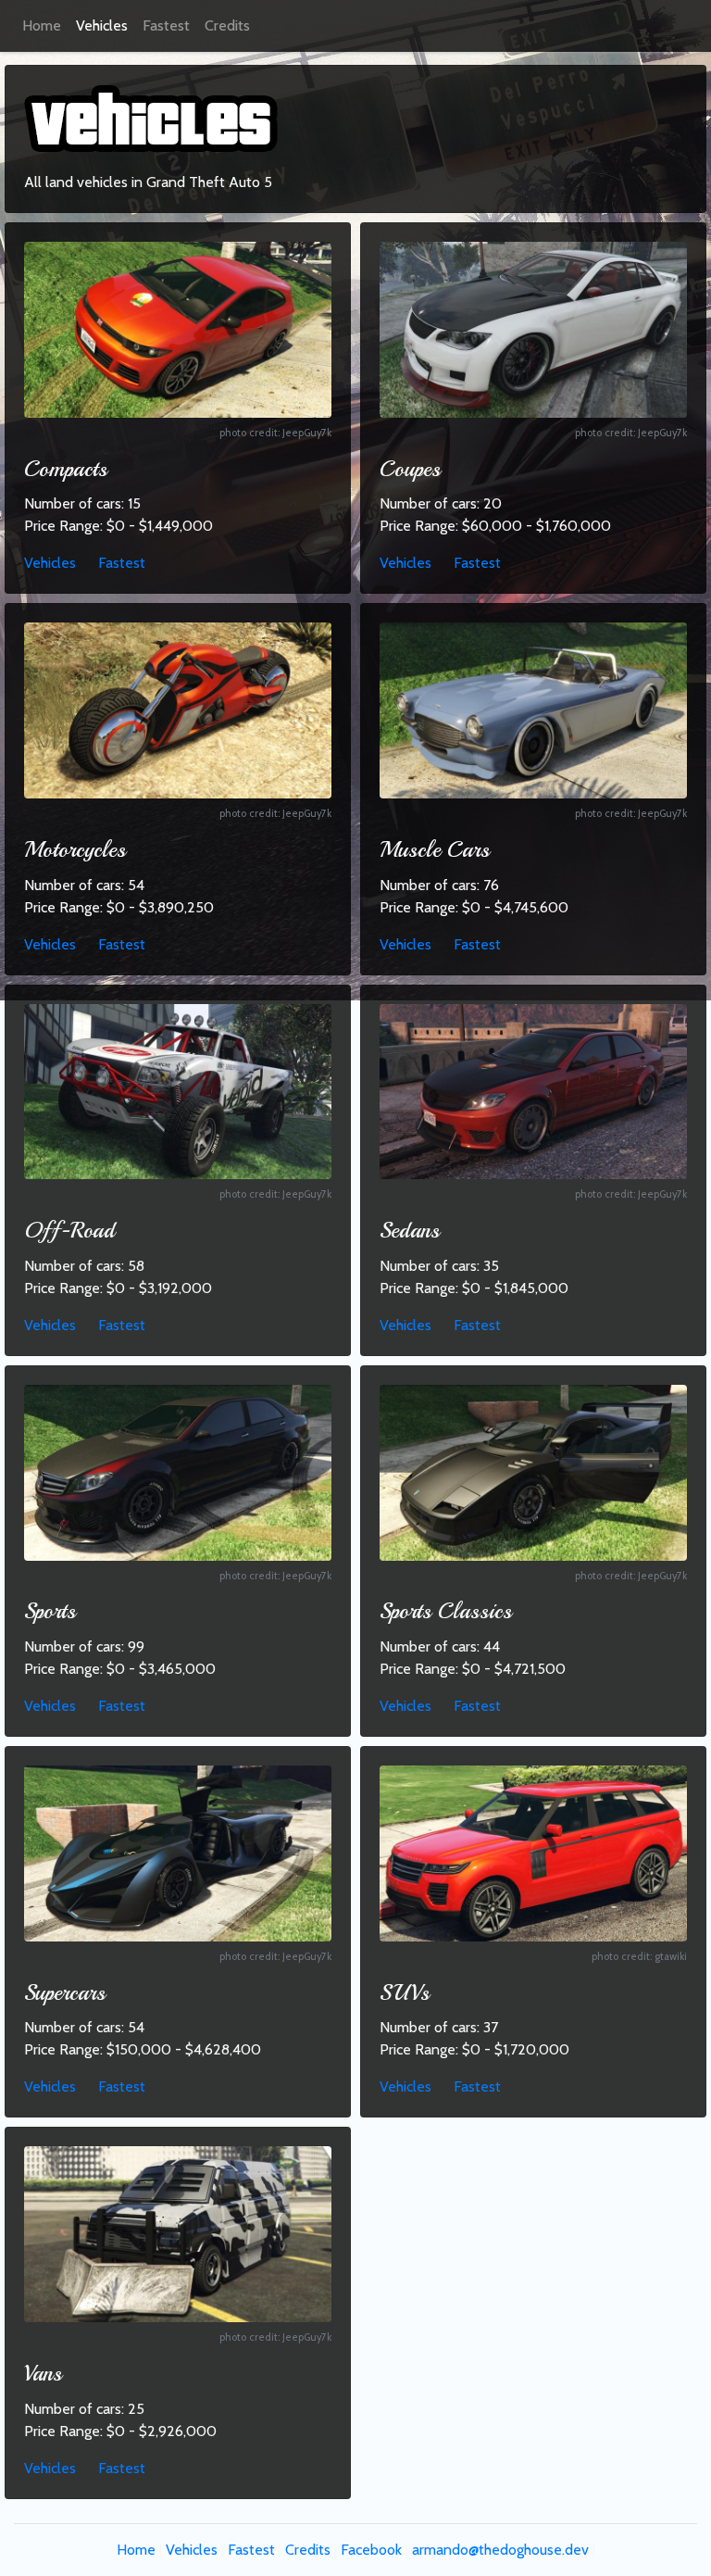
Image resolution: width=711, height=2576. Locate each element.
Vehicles (102, 25)
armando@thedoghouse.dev (500, 2550)
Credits (227, 25)
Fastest (166, 25)
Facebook (371, 2550)
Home (42, 25)
